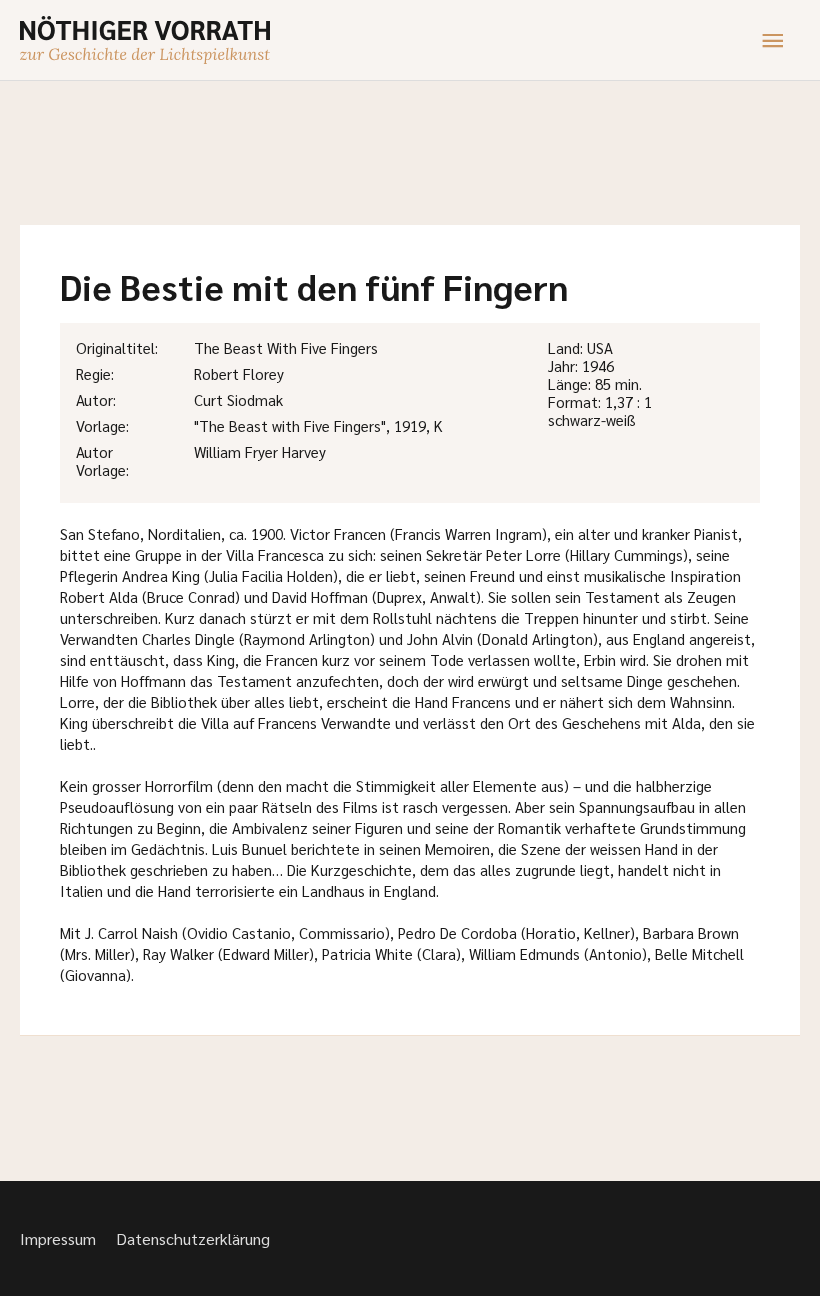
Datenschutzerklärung (193, 1238)
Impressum (58, 1238)
